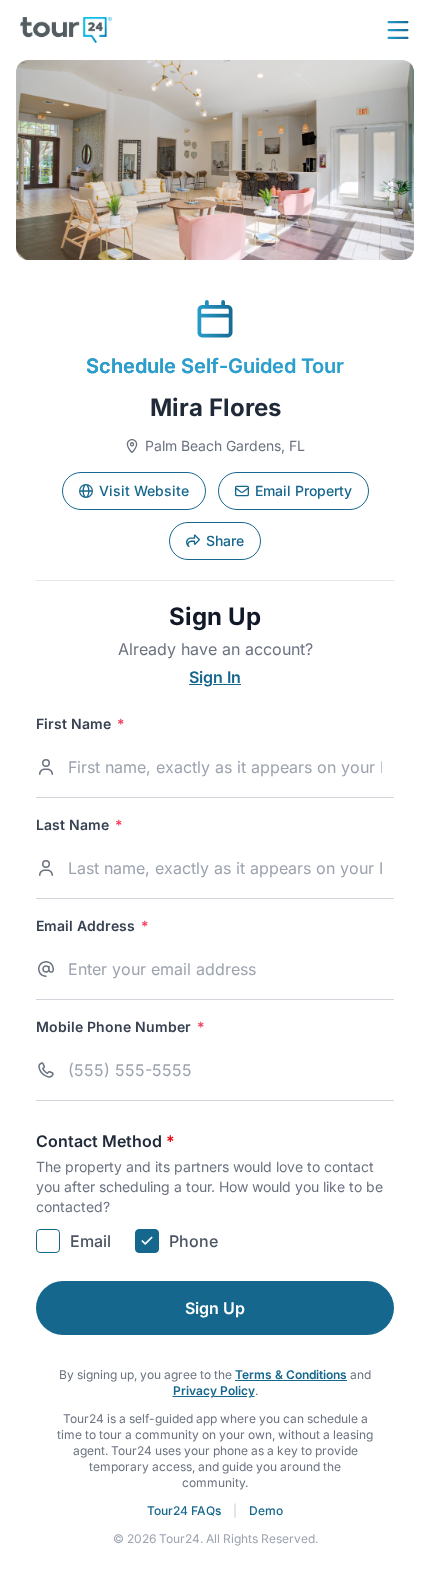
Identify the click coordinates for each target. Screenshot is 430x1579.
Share (225, 540)
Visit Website (144, 490)
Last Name (79, 825)
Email (90, 1241)
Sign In (215, 677)
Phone (193, 1241)
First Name (80, 724)
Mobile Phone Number (120, 1027)
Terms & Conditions (291, 1374)
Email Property (303, 490)
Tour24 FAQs (184, 1510)
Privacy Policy (214, 1390)
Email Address (92, 926)
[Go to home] (66, 30)
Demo (266, 1510)
